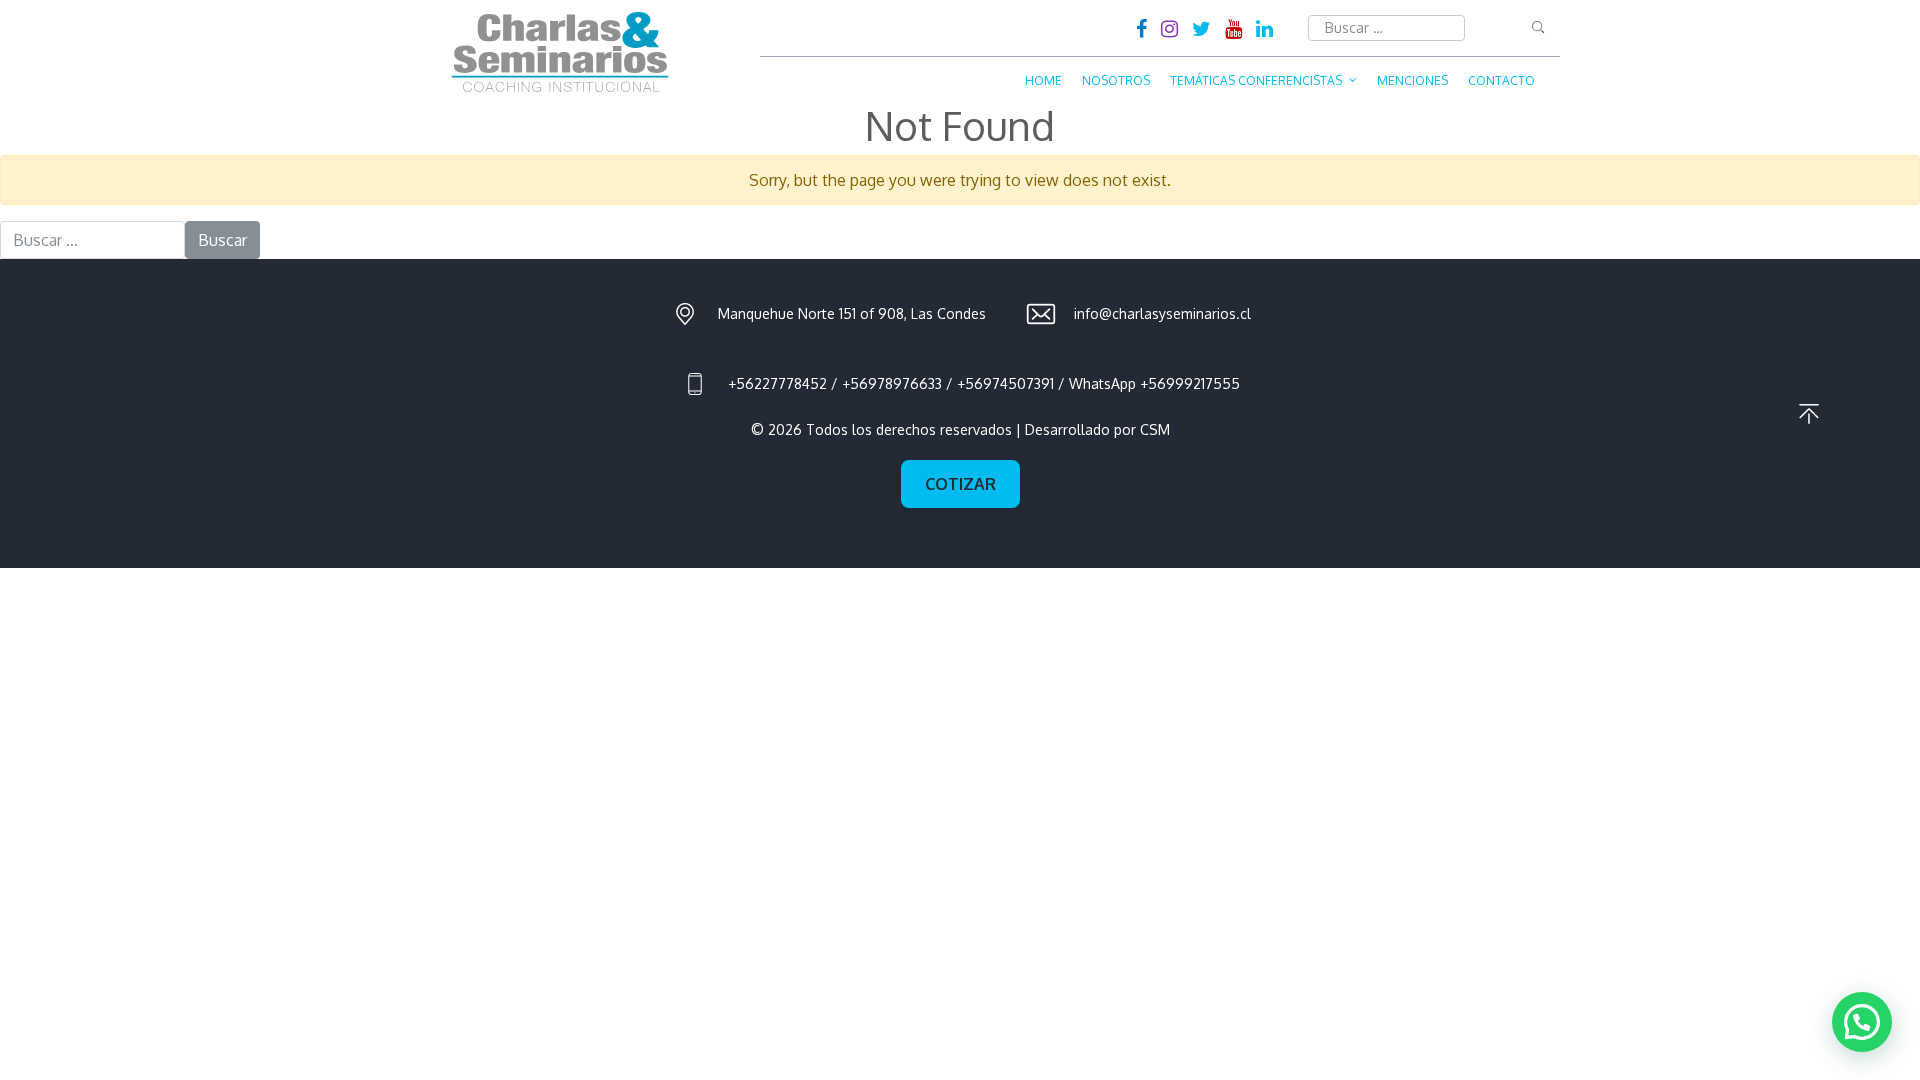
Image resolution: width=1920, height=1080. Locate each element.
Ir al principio (1809, 414)
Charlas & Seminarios (560, 52)
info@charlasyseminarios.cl (1162, 313)
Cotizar (960, 484)
